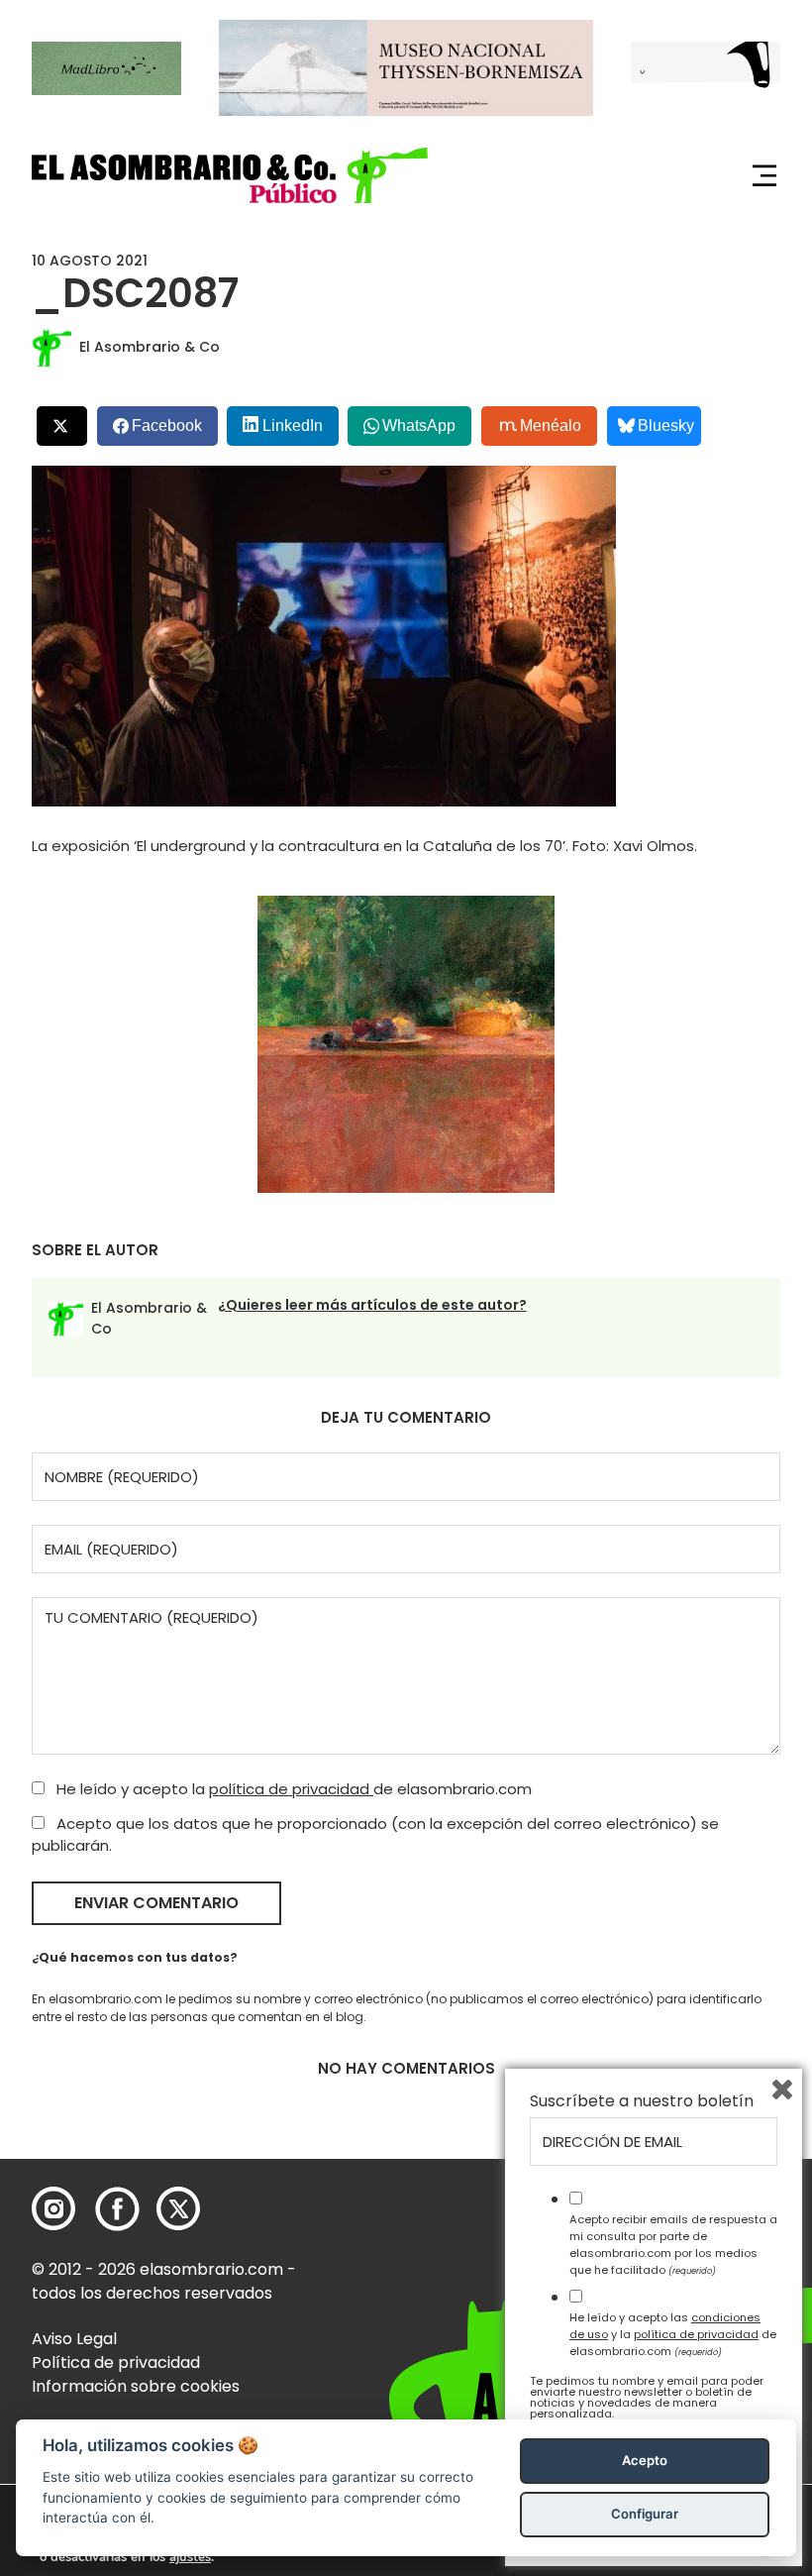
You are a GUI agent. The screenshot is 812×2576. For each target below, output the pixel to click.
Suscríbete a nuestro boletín (642, 2101)
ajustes (190, 2557)
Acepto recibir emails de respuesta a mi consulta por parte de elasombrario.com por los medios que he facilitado (673, 2244)
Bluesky (666, 426)
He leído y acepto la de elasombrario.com (292, 1789)
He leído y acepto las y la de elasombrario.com (673, 2334)
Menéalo (551, 426)
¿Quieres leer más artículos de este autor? (372, 1305)
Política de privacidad (116, 2362)
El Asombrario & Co (150, 347)
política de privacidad (291, 1789)
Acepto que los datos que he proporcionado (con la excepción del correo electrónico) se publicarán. (375, 1835)
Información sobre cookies (136, 2386)
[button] (230, 175)
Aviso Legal (74, 2339)
